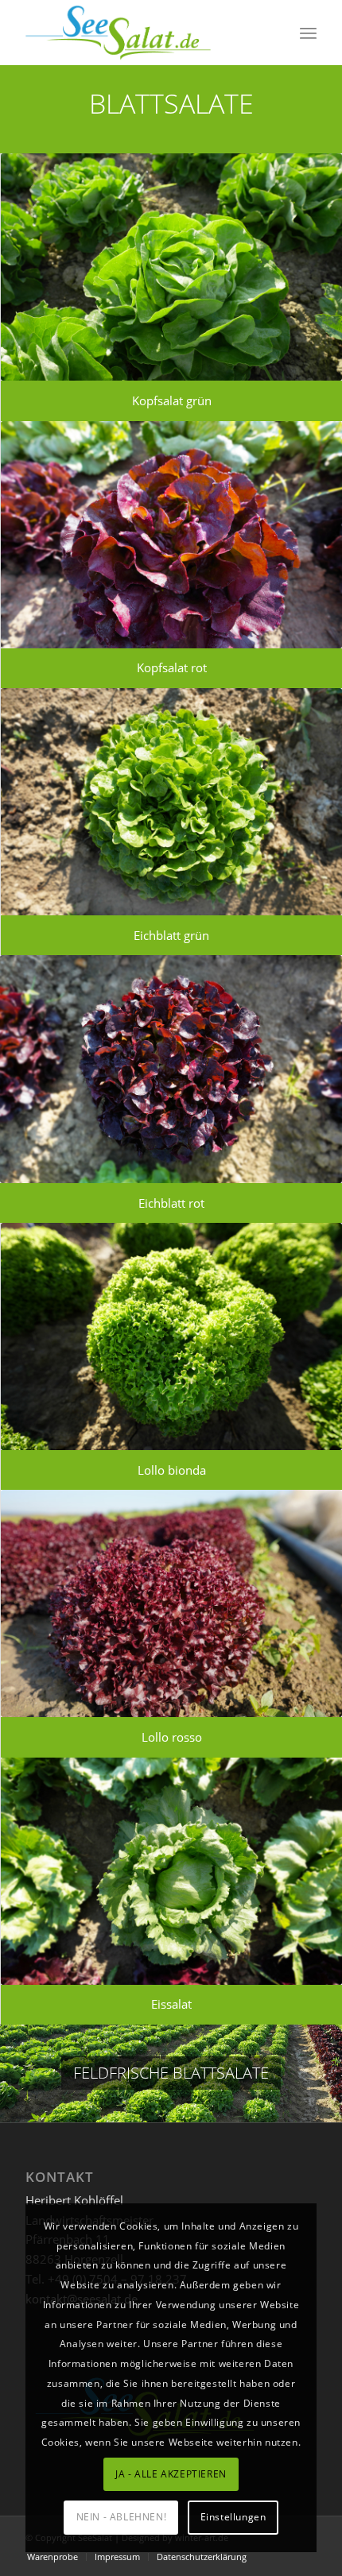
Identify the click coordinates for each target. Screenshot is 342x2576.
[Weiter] (328, 2073)
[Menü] (308, 33)
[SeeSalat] (142, 33)
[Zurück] (14, 2073)
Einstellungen (233, 2517)
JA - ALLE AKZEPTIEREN (171, 2474)
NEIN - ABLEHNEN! (122, 2517)
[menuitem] (308, 33)
